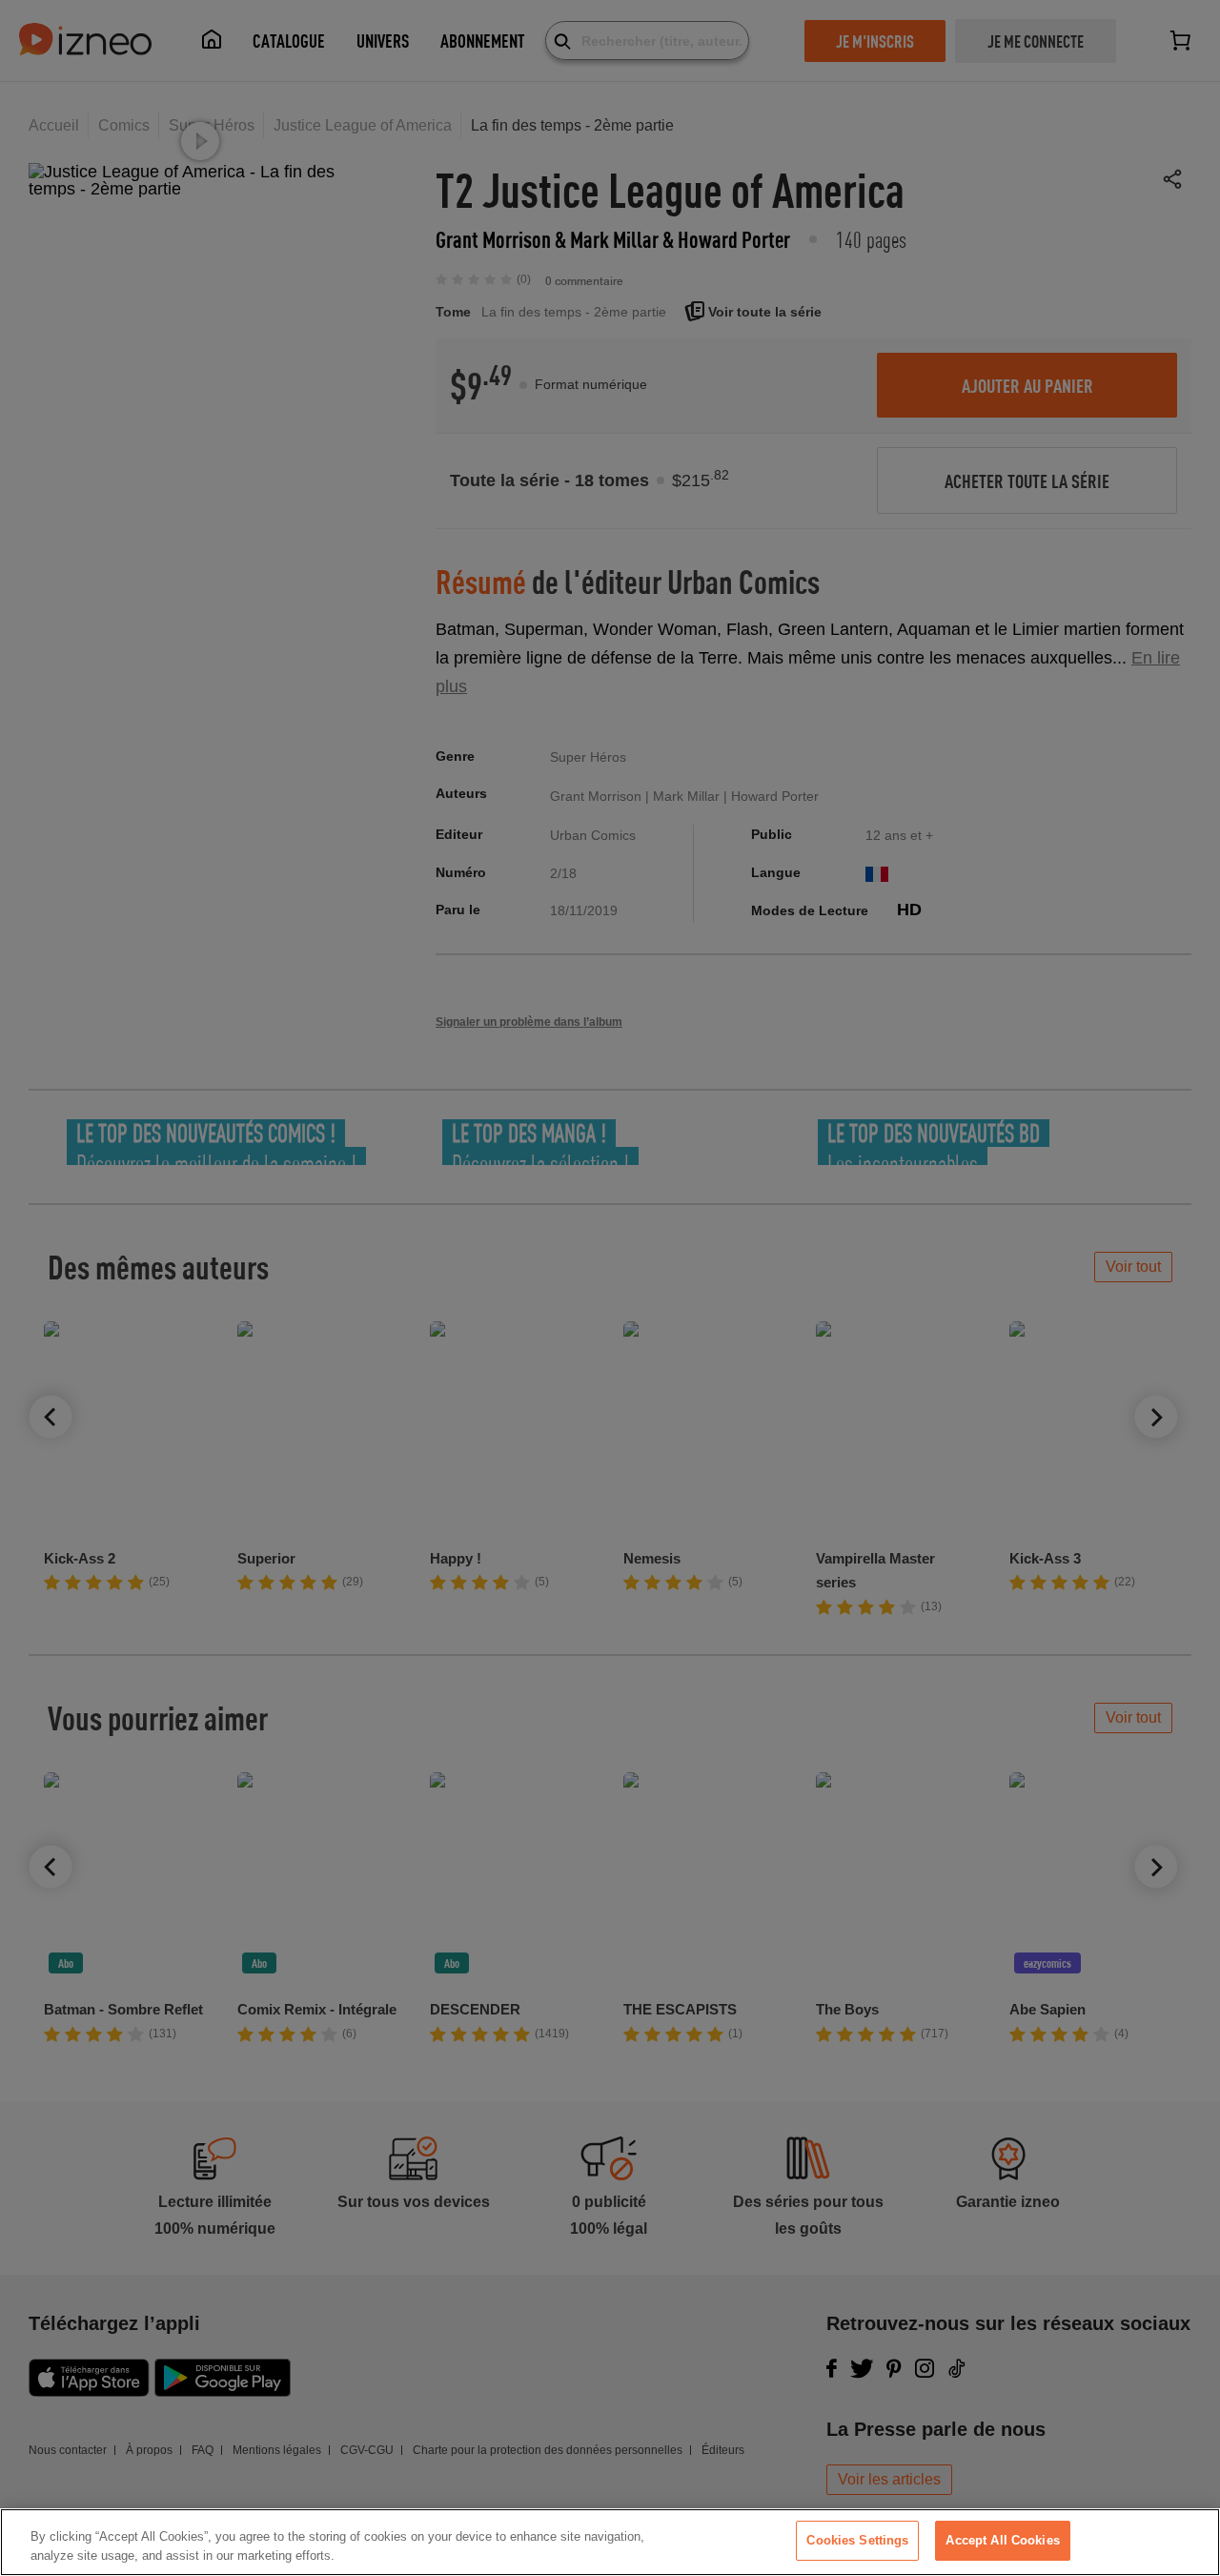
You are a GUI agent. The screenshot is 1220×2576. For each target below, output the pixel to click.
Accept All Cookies (1002, 2540)
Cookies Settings (857, 2540)
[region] (610, 2542)
